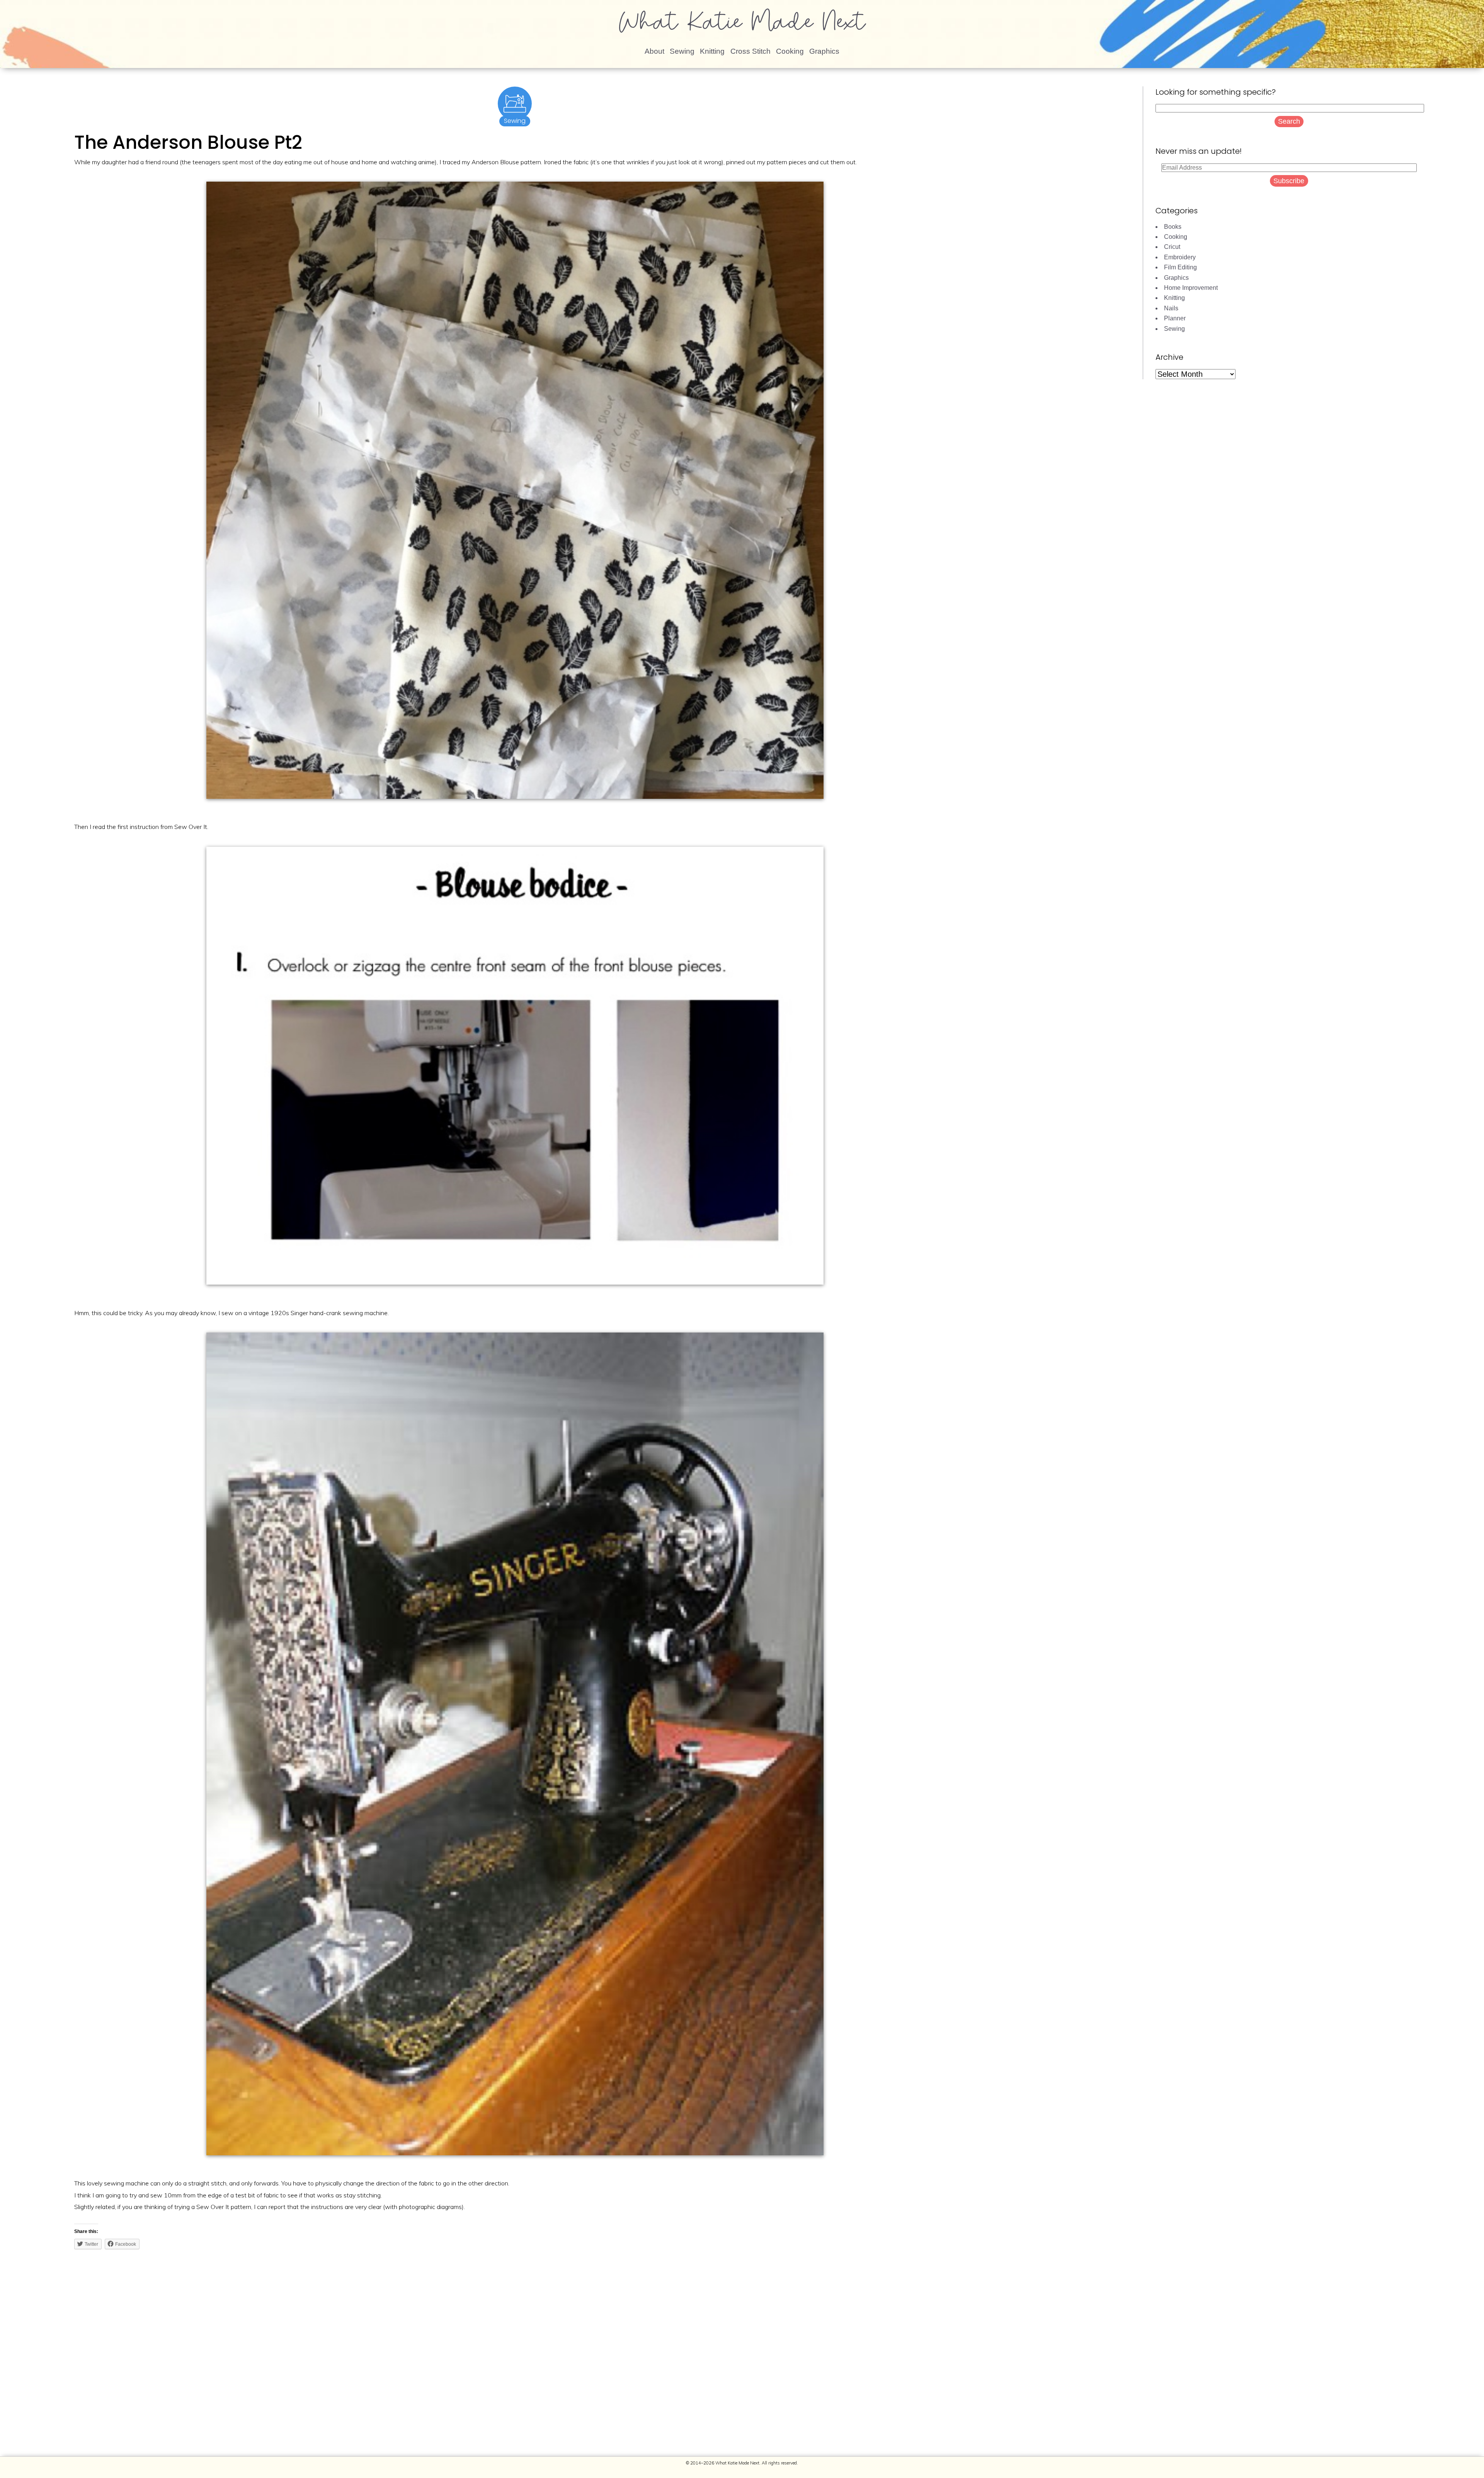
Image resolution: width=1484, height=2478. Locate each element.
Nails (1171, 308)
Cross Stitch (751, 51)
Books (1173, 227)
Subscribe (1289, 181)
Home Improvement (1191, 288)
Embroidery (1180, 257)
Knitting (712, 51)
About (654, 51)
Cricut (1172, 247)
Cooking (790, 51)
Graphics (824, 51)
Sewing (682, 51)
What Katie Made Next (742, 25)
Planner (1175, 318)
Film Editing (1180, 267)
